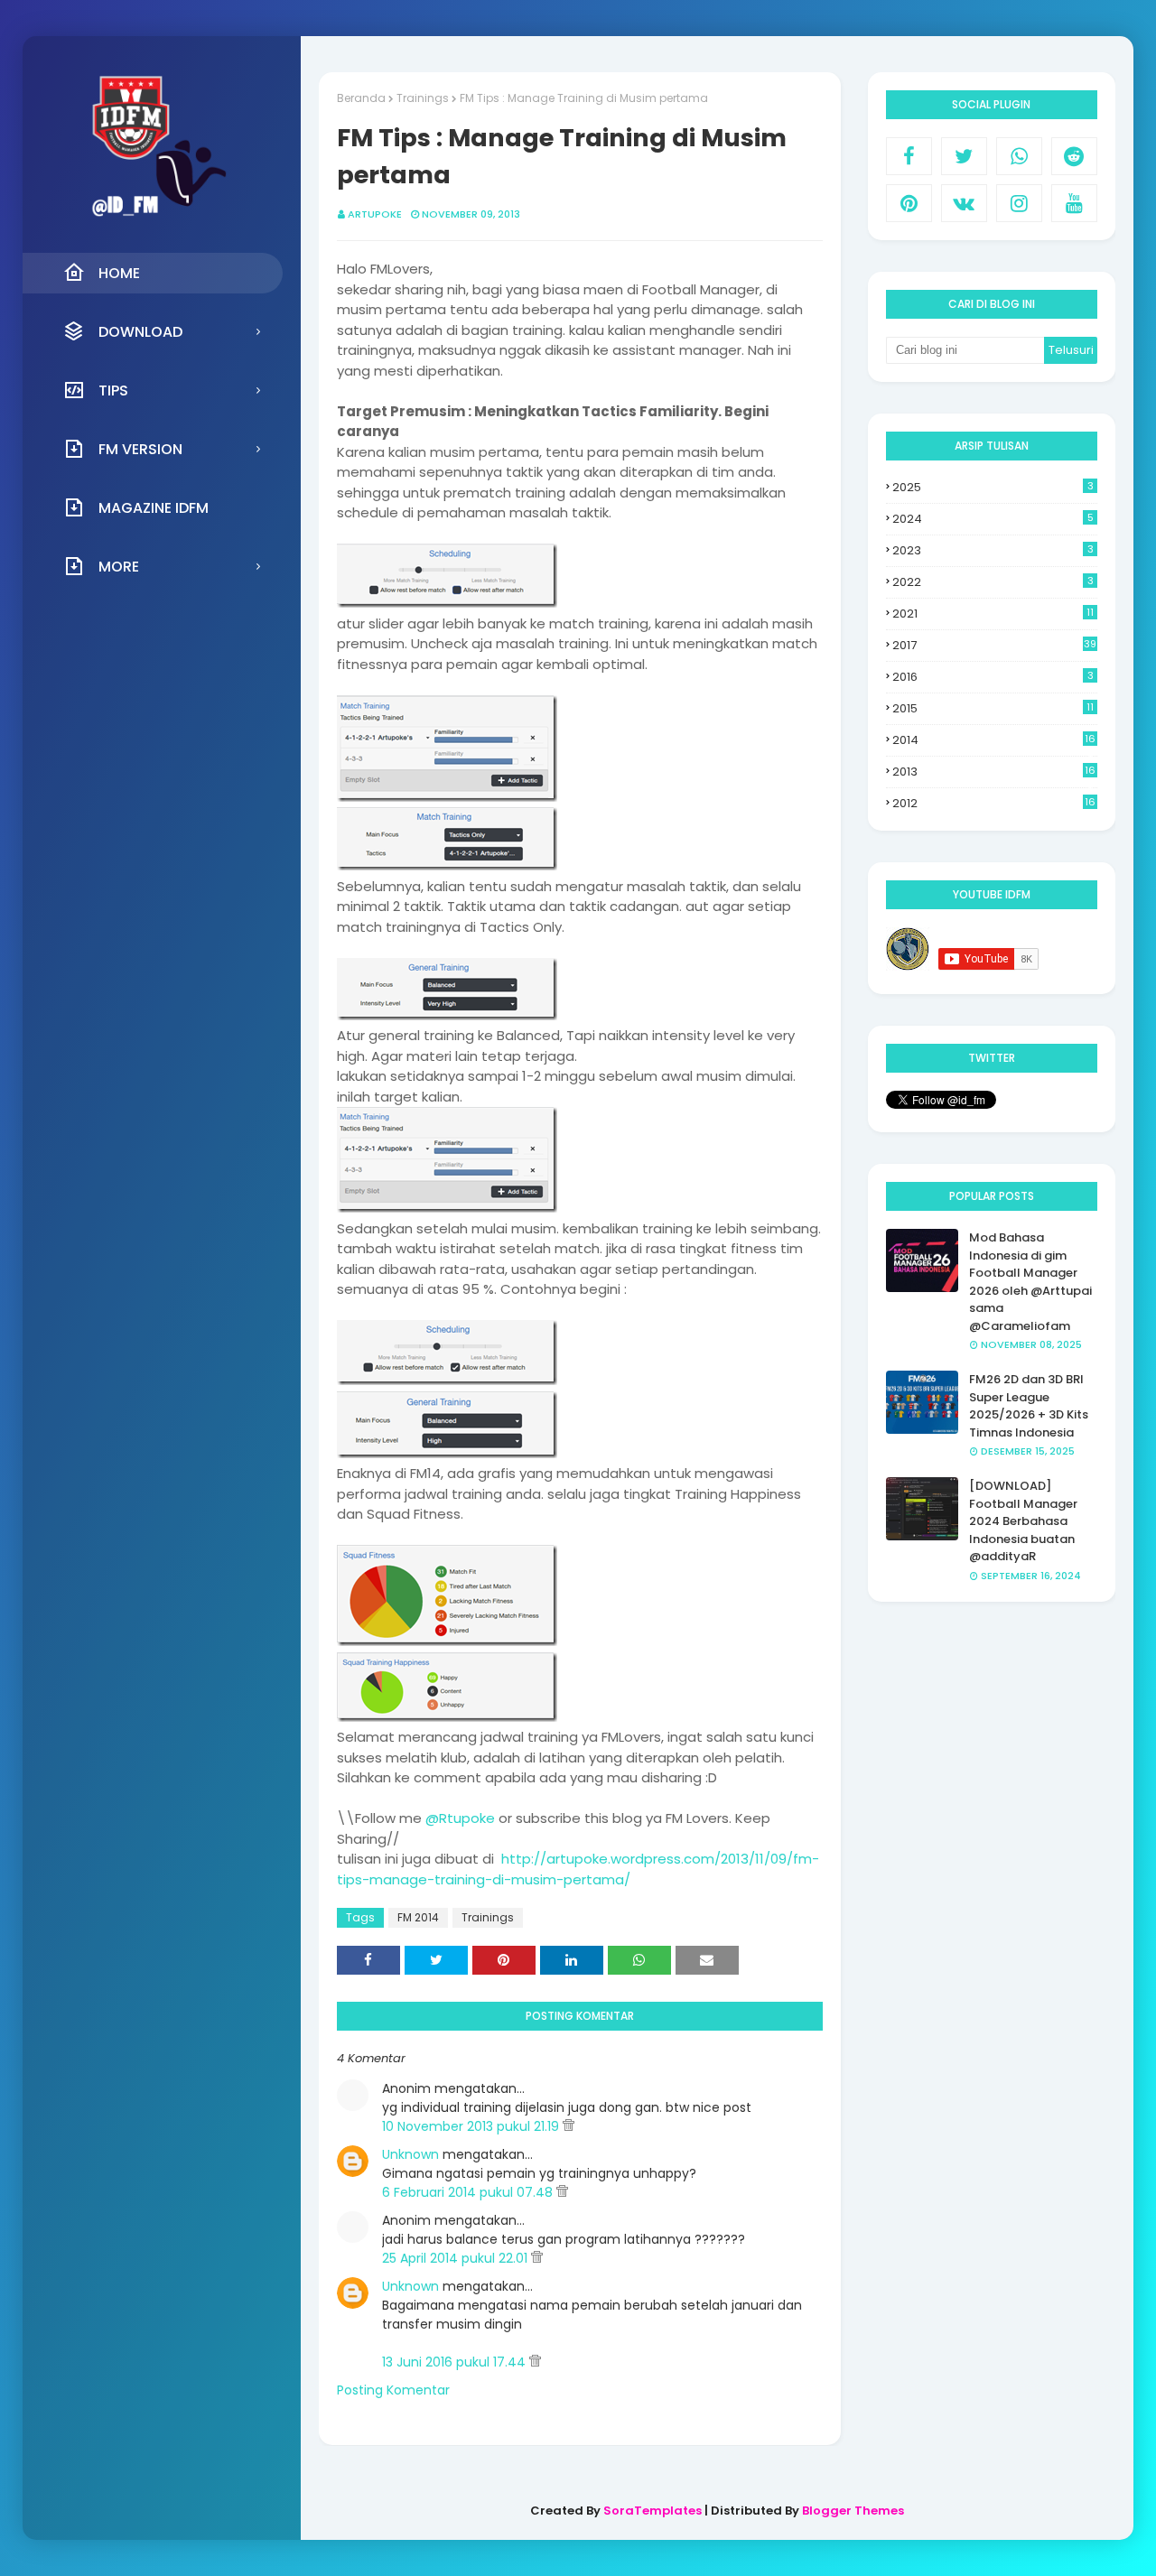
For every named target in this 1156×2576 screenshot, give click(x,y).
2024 (993, 519)
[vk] (964, 203)
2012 (994, 804)
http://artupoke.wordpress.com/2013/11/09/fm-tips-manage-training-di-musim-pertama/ (578, 1869)
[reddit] (1074, 156)
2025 (993, 487)
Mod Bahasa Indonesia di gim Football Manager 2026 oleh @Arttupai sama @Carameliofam (1030, 1282)
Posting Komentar (393, 2390)
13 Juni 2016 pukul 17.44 (456, 2362)
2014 (994, 740)
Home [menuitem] (119, 273)
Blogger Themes (853, 2511)
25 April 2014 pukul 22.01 (457, 2258)
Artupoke (375, 214)
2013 (994, 772)
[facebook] (909, 156)
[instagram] (1019, 203)
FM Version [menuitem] (140, 449)
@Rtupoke (460, 1818)
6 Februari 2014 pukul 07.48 (469, 2192)
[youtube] (1074, 203)
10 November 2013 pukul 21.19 (472, 2126)
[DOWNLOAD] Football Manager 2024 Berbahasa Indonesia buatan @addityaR (1023, 1521)
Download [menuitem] (140, 332)
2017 (994, 645)
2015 (993, 708)
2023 (993, 550)
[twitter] (964, 156)
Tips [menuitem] (113, 391)
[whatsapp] (1019, 156)
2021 (993, 614)
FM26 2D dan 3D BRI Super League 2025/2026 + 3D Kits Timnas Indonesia (1029, 1406)
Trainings (423, 98)
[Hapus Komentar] (569, 2126)
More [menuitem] (119, 567)
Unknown (410, 2154)
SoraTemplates (653, 2511)
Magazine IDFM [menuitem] (154, 508)
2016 (993, 677)
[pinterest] (909, 203)
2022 (993, 582)
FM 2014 (418, 1917)
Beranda (361, 98)
